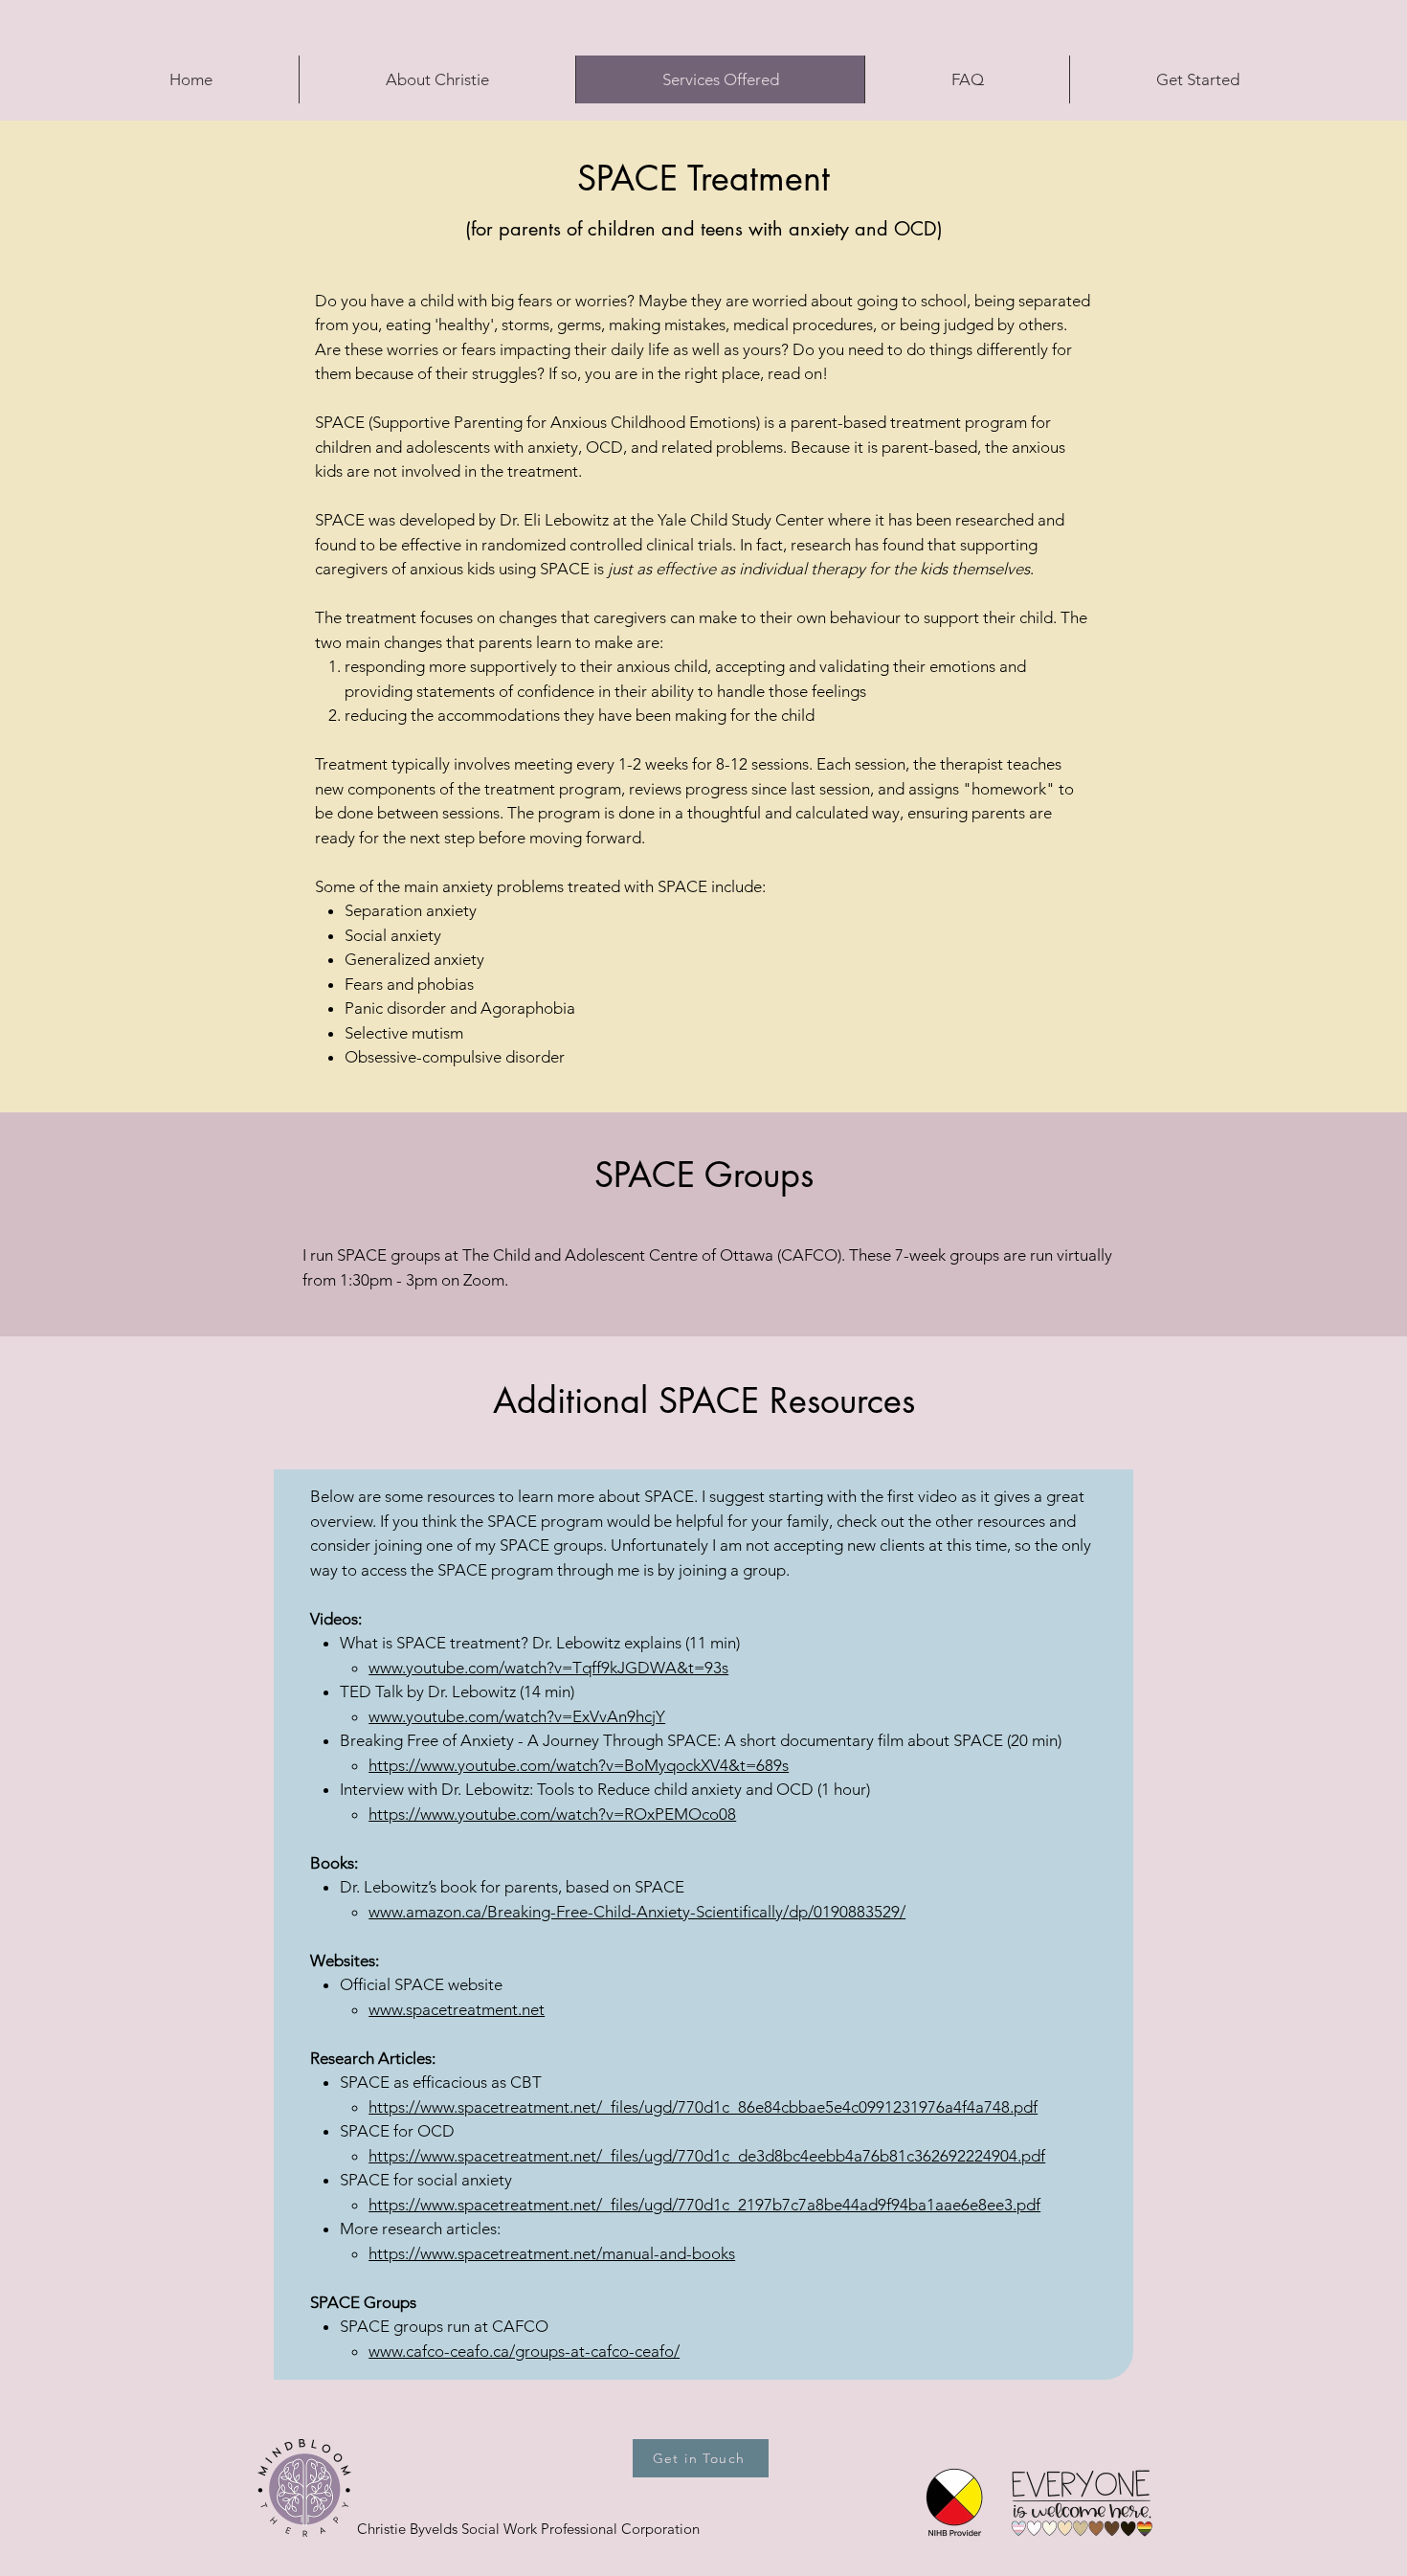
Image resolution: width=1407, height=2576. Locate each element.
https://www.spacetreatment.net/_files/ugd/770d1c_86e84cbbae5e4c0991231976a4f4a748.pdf (703, 2107)
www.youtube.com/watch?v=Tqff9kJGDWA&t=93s (548, 1668)
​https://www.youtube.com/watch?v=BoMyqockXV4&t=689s (579, 1765)
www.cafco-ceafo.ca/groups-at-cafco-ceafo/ (524, 2351)
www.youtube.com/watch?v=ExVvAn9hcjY (517, 1716)
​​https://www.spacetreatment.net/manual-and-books (552, 2253)
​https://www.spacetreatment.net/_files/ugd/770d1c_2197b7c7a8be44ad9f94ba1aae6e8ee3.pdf (704, 2205)
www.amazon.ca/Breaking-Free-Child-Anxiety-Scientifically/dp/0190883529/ (637, 1912)
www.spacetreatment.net (457, 2009)
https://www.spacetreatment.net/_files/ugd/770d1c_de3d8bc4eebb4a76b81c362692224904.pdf (707, 2156)
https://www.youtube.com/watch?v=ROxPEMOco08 (552, 1814)
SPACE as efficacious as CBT (441, 2082)
